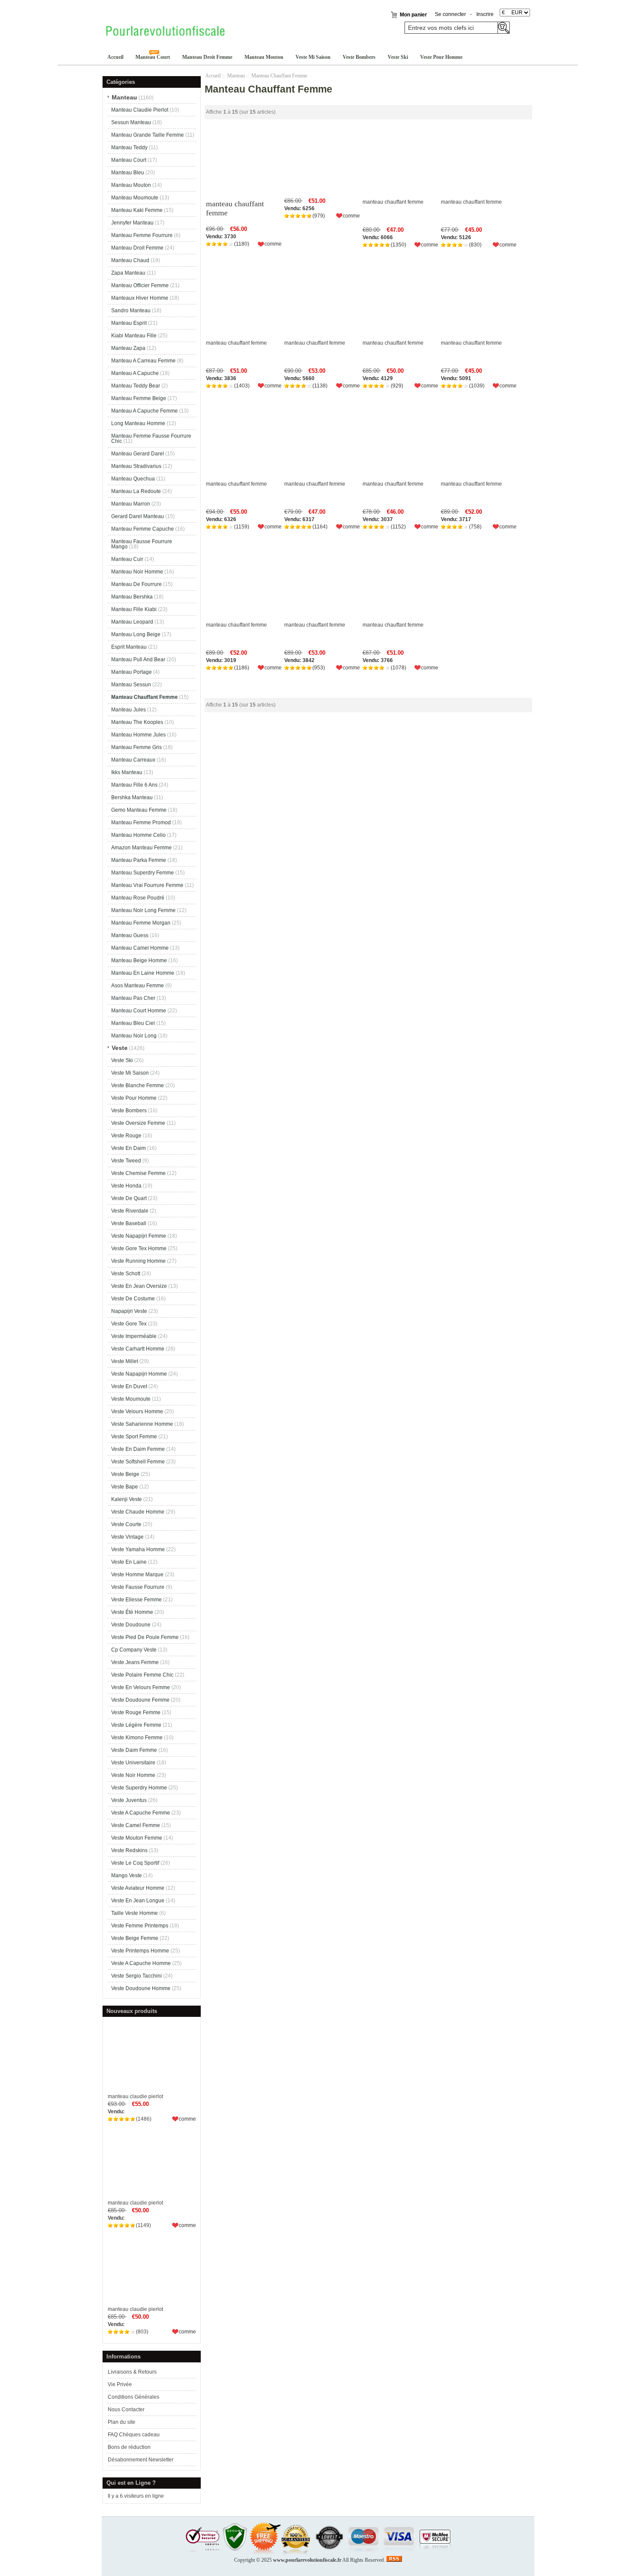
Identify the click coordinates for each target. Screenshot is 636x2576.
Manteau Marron (131, 504)
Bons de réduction (129, 2447)
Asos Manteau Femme (138, 986)
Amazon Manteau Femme (141, 848)
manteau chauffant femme (235, 208)
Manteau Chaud (130, 260)
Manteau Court (153, 57)
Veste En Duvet (129, 1386)
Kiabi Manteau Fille (134, 336)
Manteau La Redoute (136, 491)
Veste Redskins (129, 1850)
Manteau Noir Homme (137, 572)
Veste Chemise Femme (138, 1173)
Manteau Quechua (133, 479)
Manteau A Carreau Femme (143, 361)
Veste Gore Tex (129, 1324)
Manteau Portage (132, 672)
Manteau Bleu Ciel (133, 1023)
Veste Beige (125, 1474)
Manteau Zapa (128, 348)
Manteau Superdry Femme (143, 873)
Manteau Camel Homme (140, 948)
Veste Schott (126, 1274)
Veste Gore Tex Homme (139, 1248)
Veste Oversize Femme (138, 1123)
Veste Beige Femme (135, 1938)
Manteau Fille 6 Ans (134, 785)
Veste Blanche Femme (138, 1085)
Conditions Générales (133, 2397)
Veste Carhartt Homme (138, 1349)
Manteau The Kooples (137, 722)
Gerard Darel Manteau (138, 516)
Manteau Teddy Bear (136, 386)
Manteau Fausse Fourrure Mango (142, 544)
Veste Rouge (126, 1136)
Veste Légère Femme (136, 1725)
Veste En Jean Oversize (139, 1286)
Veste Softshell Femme (138, 1462)
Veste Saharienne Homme (142, 1424)
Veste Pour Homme (441, 57)
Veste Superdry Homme (139, 1788)
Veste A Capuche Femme (141, 1813)
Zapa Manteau (128, 273)
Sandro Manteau (131, 310)
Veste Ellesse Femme (137, 1600)
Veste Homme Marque (137, 1574)
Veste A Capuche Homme (141, 1963)
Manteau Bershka (132, 597)
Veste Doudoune (131, 1625)
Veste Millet (125, 1361)
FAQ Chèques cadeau (134, 2435)
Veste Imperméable (134, 1336)
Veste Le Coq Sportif (135, 1863)
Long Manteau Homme (138, 423)
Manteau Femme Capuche (143, 529)
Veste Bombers (359, 57)
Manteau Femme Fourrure (142, 235)
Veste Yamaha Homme (138, 1549)
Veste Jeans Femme (135, 1662)
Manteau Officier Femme (140, 285)
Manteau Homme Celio (138, 835)
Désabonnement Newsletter (141, 2460)
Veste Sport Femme (134, 1437)
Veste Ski (398, 57)
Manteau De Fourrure (137, 584)
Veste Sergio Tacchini (137, 1976)
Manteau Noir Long (134, 1036)
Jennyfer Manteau (132, 223)
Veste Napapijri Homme (139, 1374)
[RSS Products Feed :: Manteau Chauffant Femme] (394, 2560)
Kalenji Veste (127, 1499)
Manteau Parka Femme (139, 860)
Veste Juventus (129, 1800)
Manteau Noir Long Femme (143, 910)
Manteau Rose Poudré (138, 898)
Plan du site (122, 2422)
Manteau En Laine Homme (143, 973)
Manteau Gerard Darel (138, 454)
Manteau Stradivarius (136, 466)
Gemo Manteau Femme (139, 810)
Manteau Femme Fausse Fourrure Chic (151, 438)
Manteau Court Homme (139, 1011)
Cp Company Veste (134, 1650)
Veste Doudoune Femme (140, 1700)
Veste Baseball (129, 1223)
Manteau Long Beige (136, 634)
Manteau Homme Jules (138, 735)
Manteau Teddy (129, 147)
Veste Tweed (126, 1161)
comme (187, 2119)
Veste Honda (126, 1186)
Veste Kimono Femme (137, 1738)
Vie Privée (120, 2384)
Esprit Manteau (129, 647)
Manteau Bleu (128, 173)
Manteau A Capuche (135, 373)
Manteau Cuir (127, 559)
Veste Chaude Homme (138, 1512)
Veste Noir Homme (133, 1775)
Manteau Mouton (264, 57)
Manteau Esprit (129, 323)
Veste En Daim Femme (138, 1449)
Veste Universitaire (133, 1763)
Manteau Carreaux (133, 760)
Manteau (236, 76)
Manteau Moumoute (135, 198)
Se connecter (450, 14)
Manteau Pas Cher (133, 998)
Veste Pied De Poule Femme (145, 1637)
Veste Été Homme (132, 1612)
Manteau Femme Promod (141, 822)
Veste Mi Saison (313, 57)
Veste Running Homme (138, 1261)
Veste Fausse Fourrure (138, 1587)
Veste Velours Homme (137, 1411)
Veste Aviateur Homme (138, 1888)
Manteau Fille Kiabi (134, 609)
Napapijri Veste (129, 1311)
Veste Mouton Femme (137, 1838)
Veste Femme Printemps (140, 1926)
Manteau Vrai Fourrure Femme (147, 885)
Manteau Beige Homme (139, 960)
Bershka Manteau (132, 797)
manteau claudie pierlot (135, 2096)
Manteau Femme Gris (137, 747)
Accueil (115, 57)
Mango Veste (127, 1875)
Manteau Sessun (131, 685)
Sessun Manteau (131, 122)
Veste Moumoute (131, 1399)
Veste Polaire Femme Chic (142, 1675)
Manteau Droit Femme (207, 57)
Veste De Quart (129, 1198)
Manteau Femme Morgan (141, 923)
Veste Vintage (127, 1537)
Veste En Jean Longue (138, 1901)
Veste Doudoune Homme (141, 1988)
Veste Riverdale (130, 1211)
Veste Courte (126, 1524)
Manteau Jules (128, 710)
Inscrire (485, 14)
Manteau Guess (130, 935)
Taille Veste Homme (135, 1913)
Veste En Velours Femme (141, 1687)
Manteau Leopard (132, 622)
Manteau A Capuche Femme (145, 411)
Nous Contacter (126, 2410)
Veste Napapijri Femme (139, 1236)
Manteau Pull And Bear (138, 659)
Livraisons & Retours (132, 2372)
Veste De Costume (133, 1299)
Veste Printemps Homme (140, 1951)
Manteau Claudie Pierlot (140, 110)
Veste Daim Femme (134, 1750)
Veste (120, 1048)
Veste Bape (125, 1487)
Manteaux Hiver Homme (140, 298)
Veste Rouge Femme (136, 1712)
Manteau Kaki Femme (137, 210)
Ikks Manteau (127, 772)
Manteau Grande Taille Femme (148, 135)
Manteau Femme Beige (139, 398)
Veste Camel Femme (136, 1825)
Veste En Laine (129, 1562)
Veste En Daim (128, 1148)
